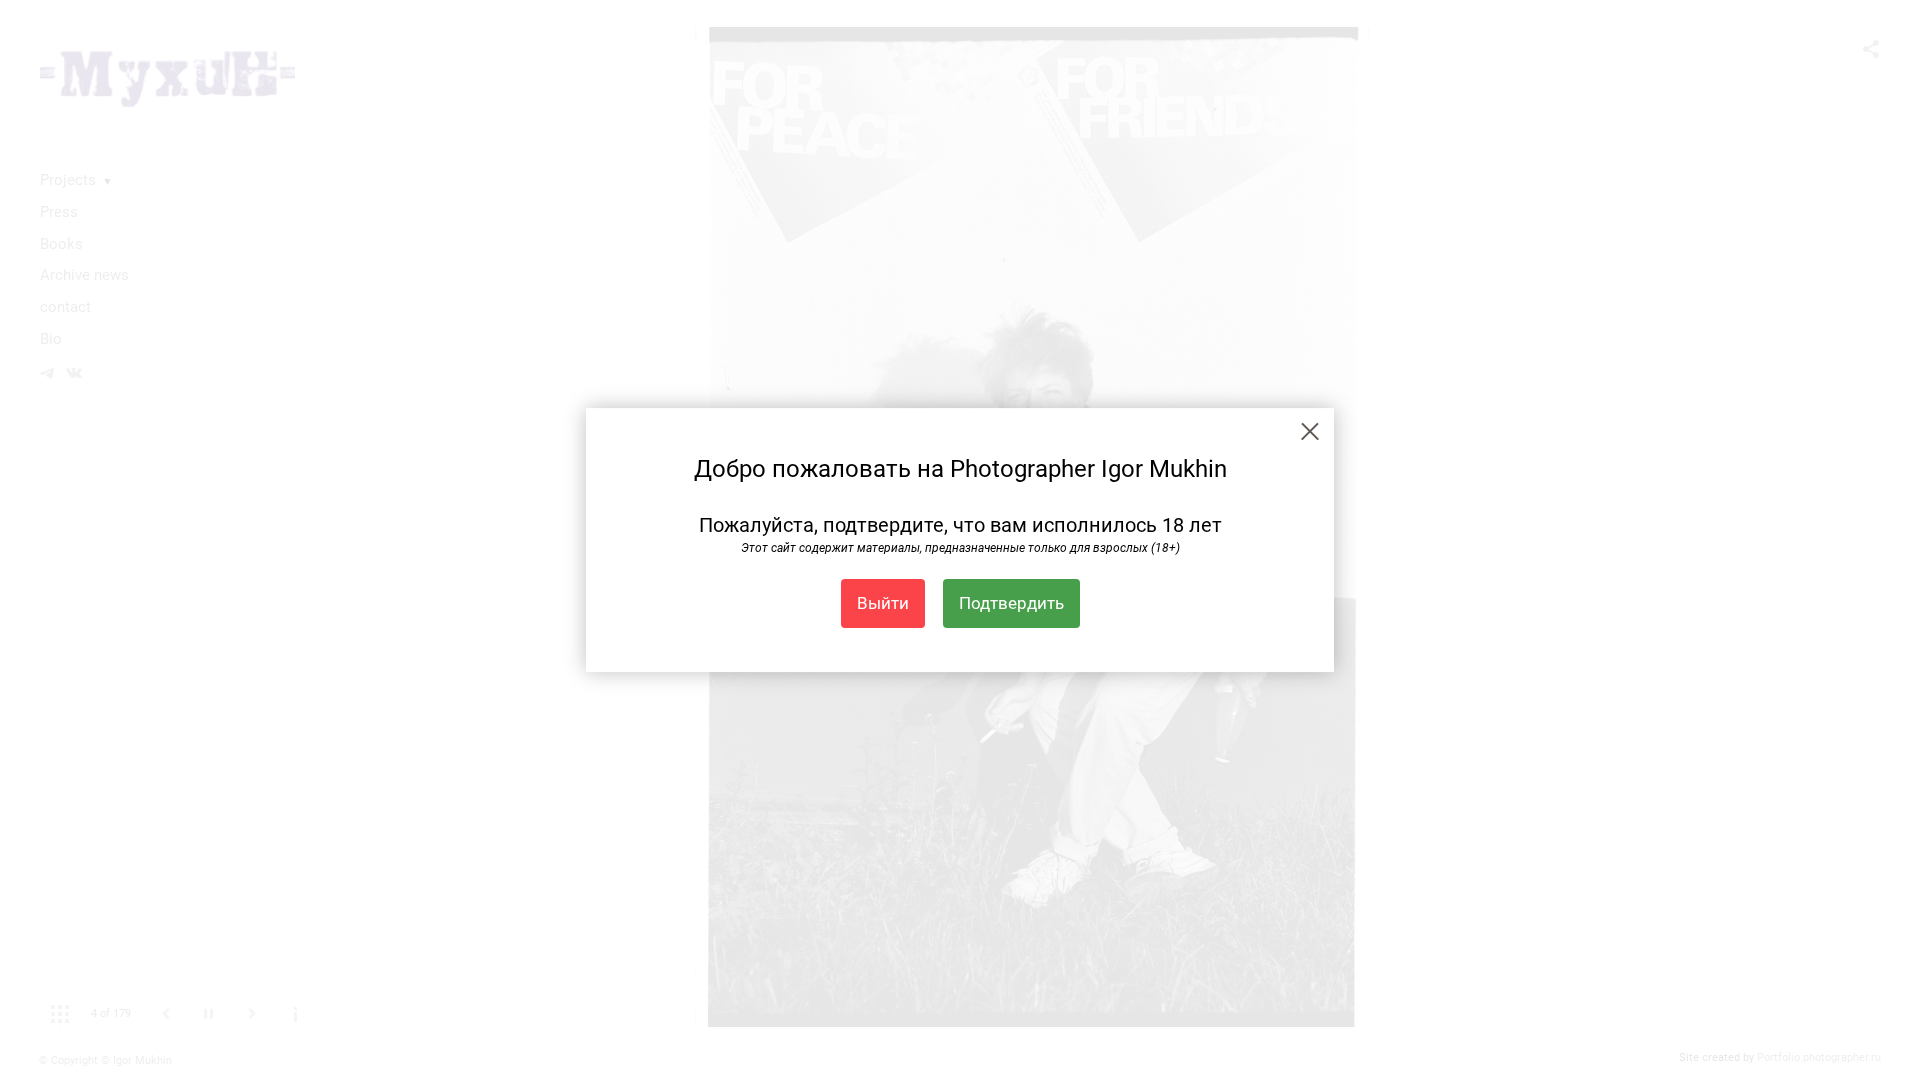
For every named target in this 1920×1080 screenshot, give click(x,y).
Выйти (883, 603)
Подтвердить (1011, 603)
